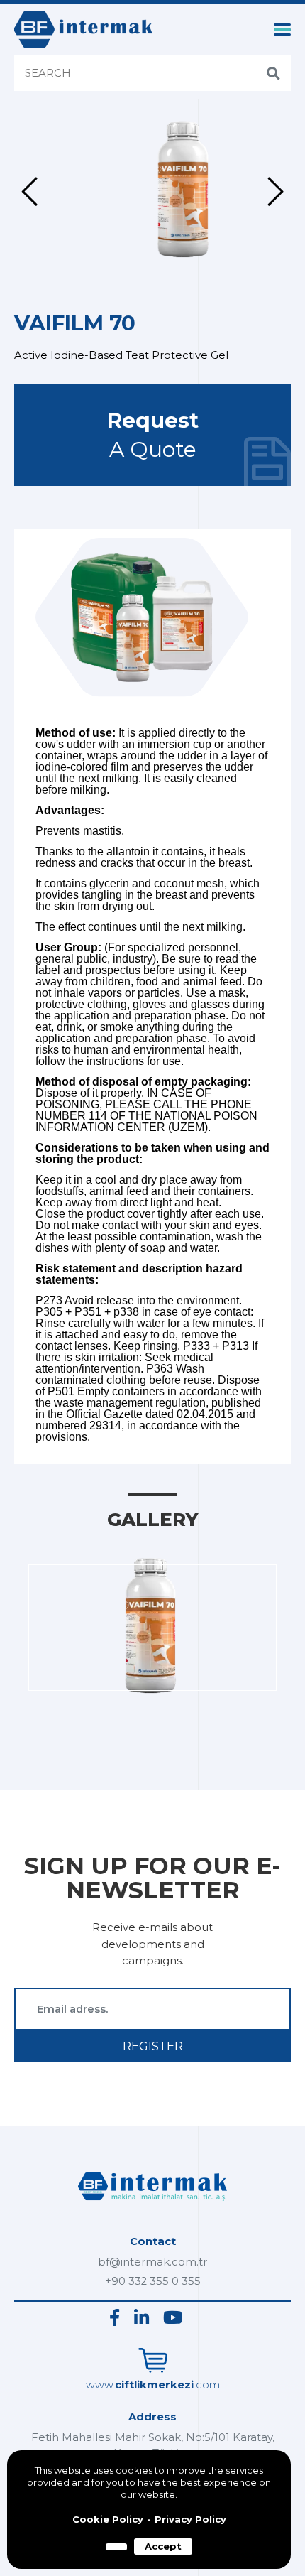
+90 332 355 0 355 (153, 2281)
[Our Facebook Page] (115, 2318)
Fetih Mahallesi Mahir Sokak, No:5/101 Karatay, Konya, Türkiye (153, 2445)
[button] (29, 192)
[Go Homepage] (152, 2204)
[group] (158, 192)
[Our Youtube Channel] (173, 2318)
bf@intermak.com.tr (152, 2262)
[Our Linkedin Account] (142, 2318)
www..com (153, 2385)
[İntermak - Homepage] (83, 29)
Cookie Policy (108, 2520)
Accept (163, 2546)
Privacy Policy (190, 2520)
